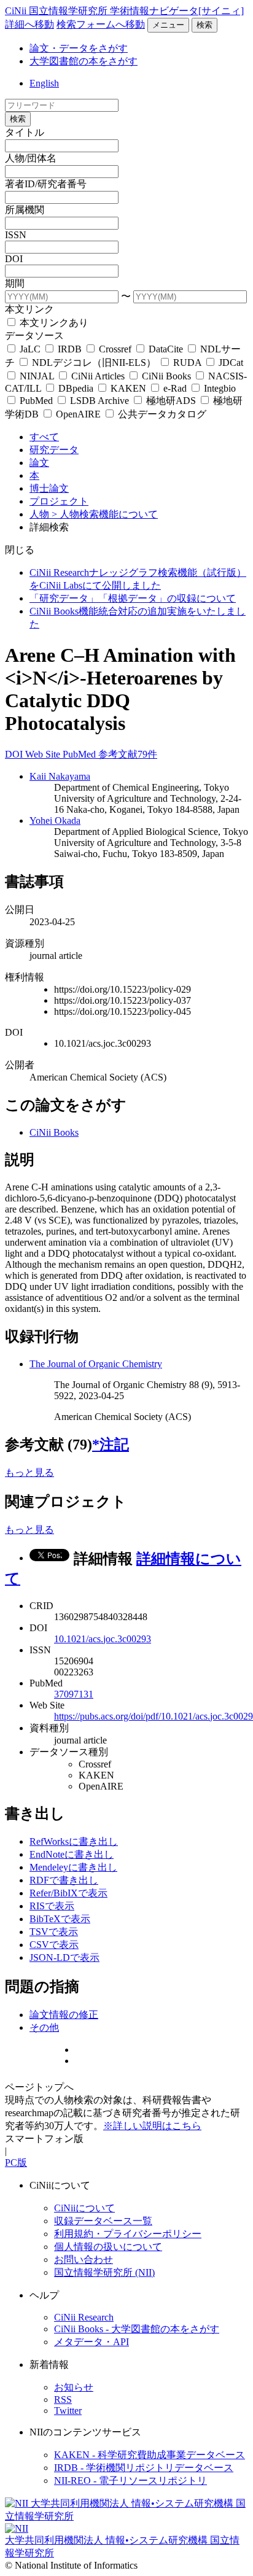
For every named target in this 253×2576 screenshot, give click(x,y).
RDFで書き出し (64, 1880)
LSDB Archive (99, 401)
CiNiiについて (84, 2208)
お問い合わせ (84, 2260)
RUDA (187, 363)
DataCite (166, 349)
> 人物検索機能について (105, 514)
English (44, 83)
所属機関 (25, 210)
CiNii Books (166, 376)
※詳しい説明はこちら (152, 2126)
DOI (14, 259)
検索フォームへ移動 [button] (101, 24)
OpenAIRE (78, 414)
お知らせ (74, 2387)
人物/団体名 (31, 158)
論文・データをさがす (79, 48)
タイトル (25, 132)
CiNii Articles (98, 376)
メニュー (168, 25)
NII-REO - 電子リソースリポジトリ (130, 2481)
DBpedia (76, 388)
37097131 (74, 1694)
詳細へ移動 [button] (29, 24)
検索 (204, 25)
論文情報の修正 (64, 2015)
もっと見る (29, 1472)
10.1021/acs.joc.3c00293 (103, 1639)
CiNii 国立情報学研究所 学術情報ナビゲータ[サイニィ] (124, 11)
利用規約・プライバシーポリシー (128, 2234)
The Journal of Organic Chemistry (96, 1364)
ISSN (16, 235)
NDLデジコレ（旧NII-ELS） (94, 363)
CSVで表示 (54, 1945)
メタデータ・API (91, 2342)
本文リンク (29, 309)
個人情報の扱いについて (108, 2247)
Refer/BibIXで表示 (68, 1893)
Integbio (219, 388)
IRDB (70, 349)
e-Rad (175, 388)
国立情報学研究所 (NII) (104, 2272)
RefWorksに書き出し (74, 1841)
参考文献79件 (128, 754)
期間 (15, 283)
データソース (34, 336)
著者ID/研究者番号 (46, 184)
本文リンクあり (53, 323)
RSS (63, 2399)
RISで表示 (52, 1906)
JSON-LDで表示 (64, 1957)
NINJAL (37, 376)
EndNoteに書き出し (72, 1854)
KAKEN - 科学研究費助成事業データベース (150, 2455)
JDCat (230, 363)
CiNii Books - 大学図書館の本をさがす (137, 2329)
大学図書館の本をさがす (84, 61)
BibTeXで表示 (60, 1919)
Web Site (44, 754)
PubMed (36, 401)
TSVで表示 (54, 1932)
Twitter (68, 2411)
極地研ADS (171, 401)
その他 (44, 2027)
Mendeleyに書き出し (73, 1867)
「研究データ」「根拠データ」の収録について (133, 598)
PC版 (16, 2163)
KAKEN (128, 388)
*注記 (111, 1445)
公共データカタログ (161, 414)
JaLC (30, 349)
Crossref (115, 349)
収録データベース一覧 (103, 2221)
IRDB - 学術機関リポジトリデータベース (144, 2468)
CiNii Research (84, 2317)
